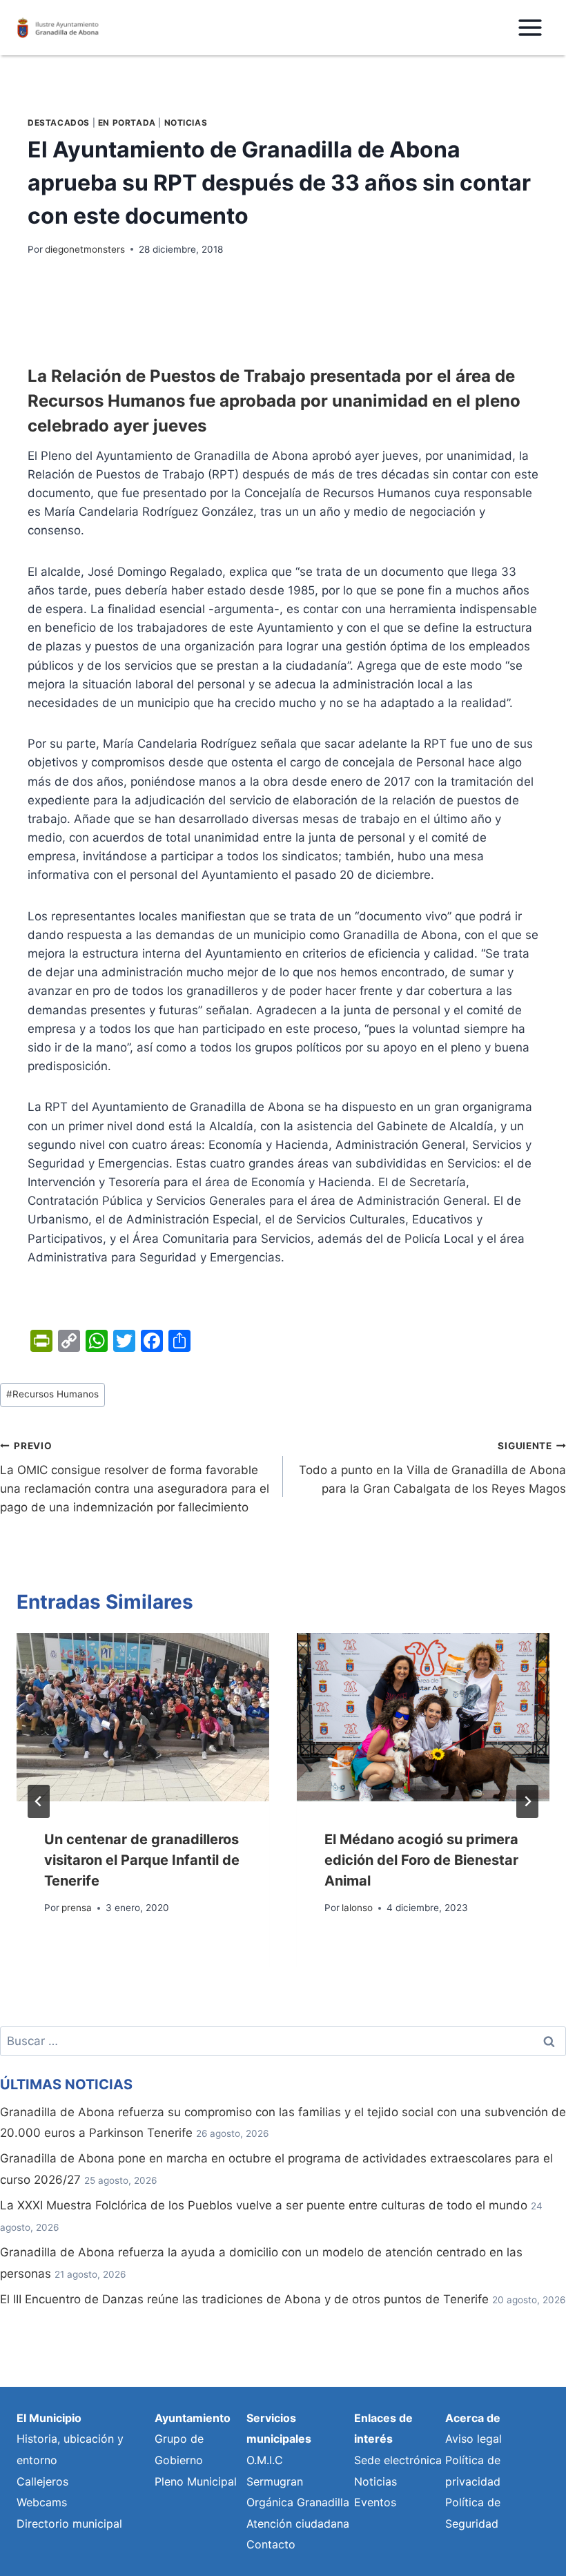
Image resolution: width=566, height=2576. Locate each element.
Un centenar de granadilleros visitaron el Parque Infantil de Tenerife (142, 1860)
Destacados (59, 123)
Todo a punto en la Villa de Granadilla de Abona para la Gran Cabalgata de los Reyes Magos (432, 1468)
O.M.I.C (265, 2460)
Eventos (375, 2502)
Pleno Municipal (196, 2481)
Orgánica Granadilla (298, 2502)
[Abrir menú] (530, 27)
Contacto (271, 2544)
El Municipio (49, 2418)
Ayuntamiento (193, 2418)
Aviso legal (474, 2439)
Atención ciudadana (298, 2524)
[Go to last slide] (39, 1801)
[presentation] (143, 1717)
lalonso (357, 1908)
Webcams (42, 2502)
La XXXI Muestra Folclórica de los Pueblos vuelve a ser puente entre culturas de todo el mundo (264, 2205)
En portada (127, 123)
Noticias (186, 123)
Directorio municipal (69, 2524)
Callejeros (42, 2481)
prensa (77, 1908)
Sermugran (275, 2481)
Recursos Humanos (52, 1394)
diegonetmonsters (85, 249)
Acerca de (473, 2418)
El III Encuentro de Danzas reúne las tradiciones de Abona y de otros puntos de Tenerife (244, 2299)
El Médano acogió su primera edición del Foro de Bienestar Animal (421, 1860)
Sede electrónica (398, 2460)
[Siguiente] (527, 1801)
